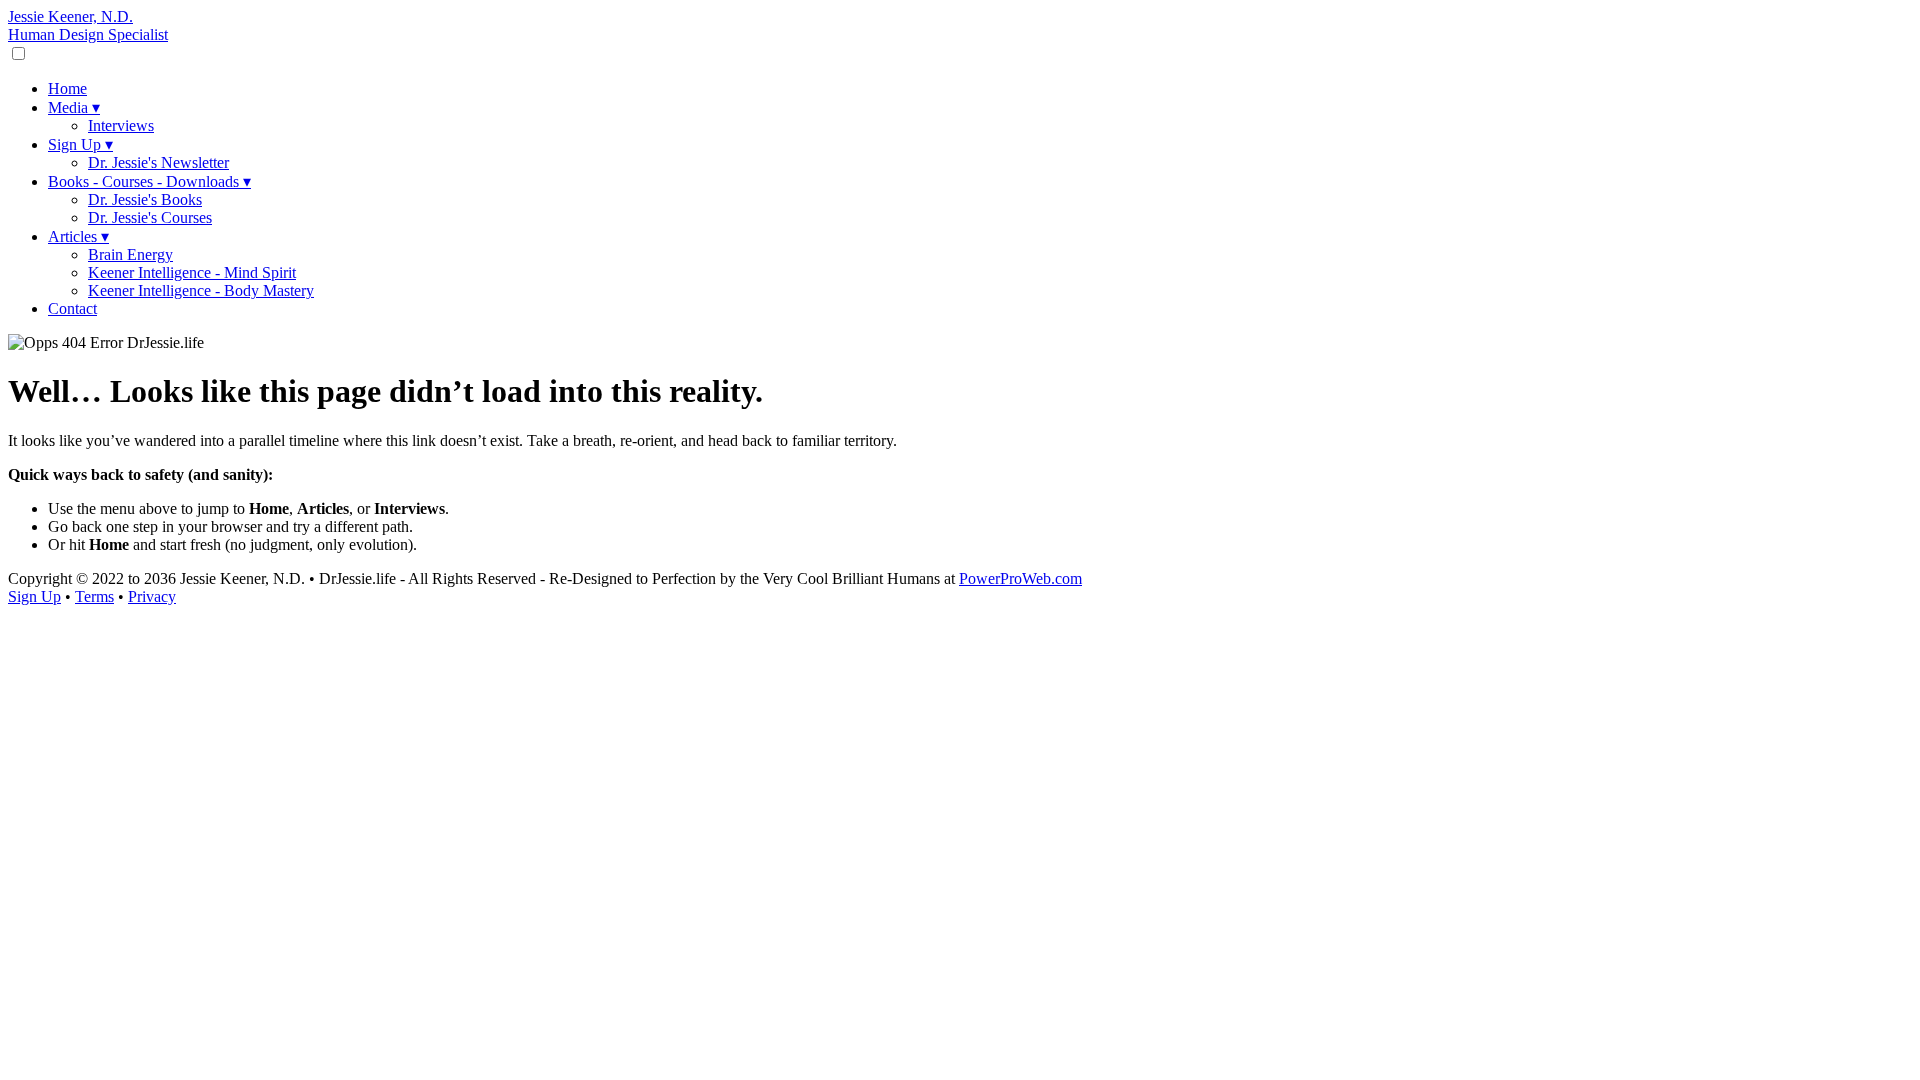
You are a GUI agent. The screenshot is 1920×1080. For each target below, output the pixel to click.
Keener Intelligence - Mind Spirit (192, 272)
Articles (78, 236)
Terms (94, 596)
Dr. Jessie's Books (145, 199)
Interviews (121, 125)
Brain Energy (130, 254)
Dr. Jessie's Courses (150, 217)
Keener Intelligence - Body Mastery (201, 290)
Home (67, 88)
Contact (72, 308)
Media (74, 107)
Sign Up (80, 144)
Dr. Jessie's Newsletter (158, 162)
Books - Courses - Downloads (149, 181)
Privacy (152, 596)
